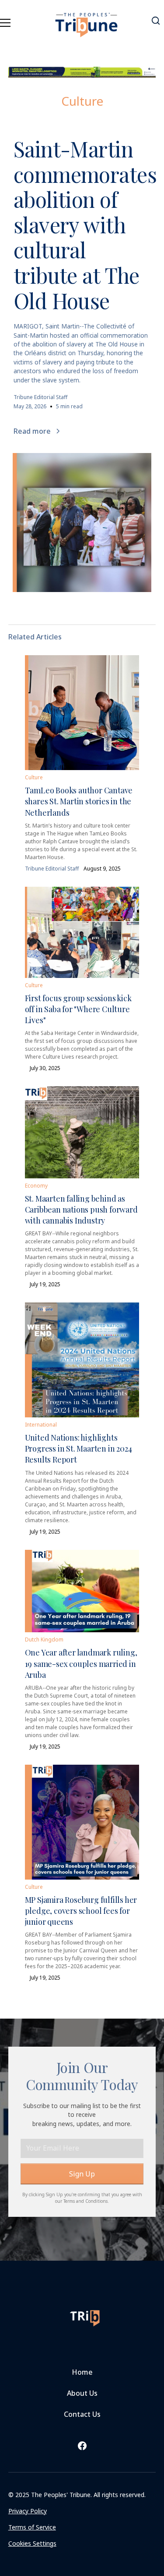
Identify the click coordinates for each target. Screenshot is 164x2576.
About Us (82, 2393)
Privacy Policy (28, 2511)
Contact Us (82, 2414)
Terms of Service (32, 2527)
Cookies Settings (32, 2543)
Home (82, 2372)
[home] (87, 20)
